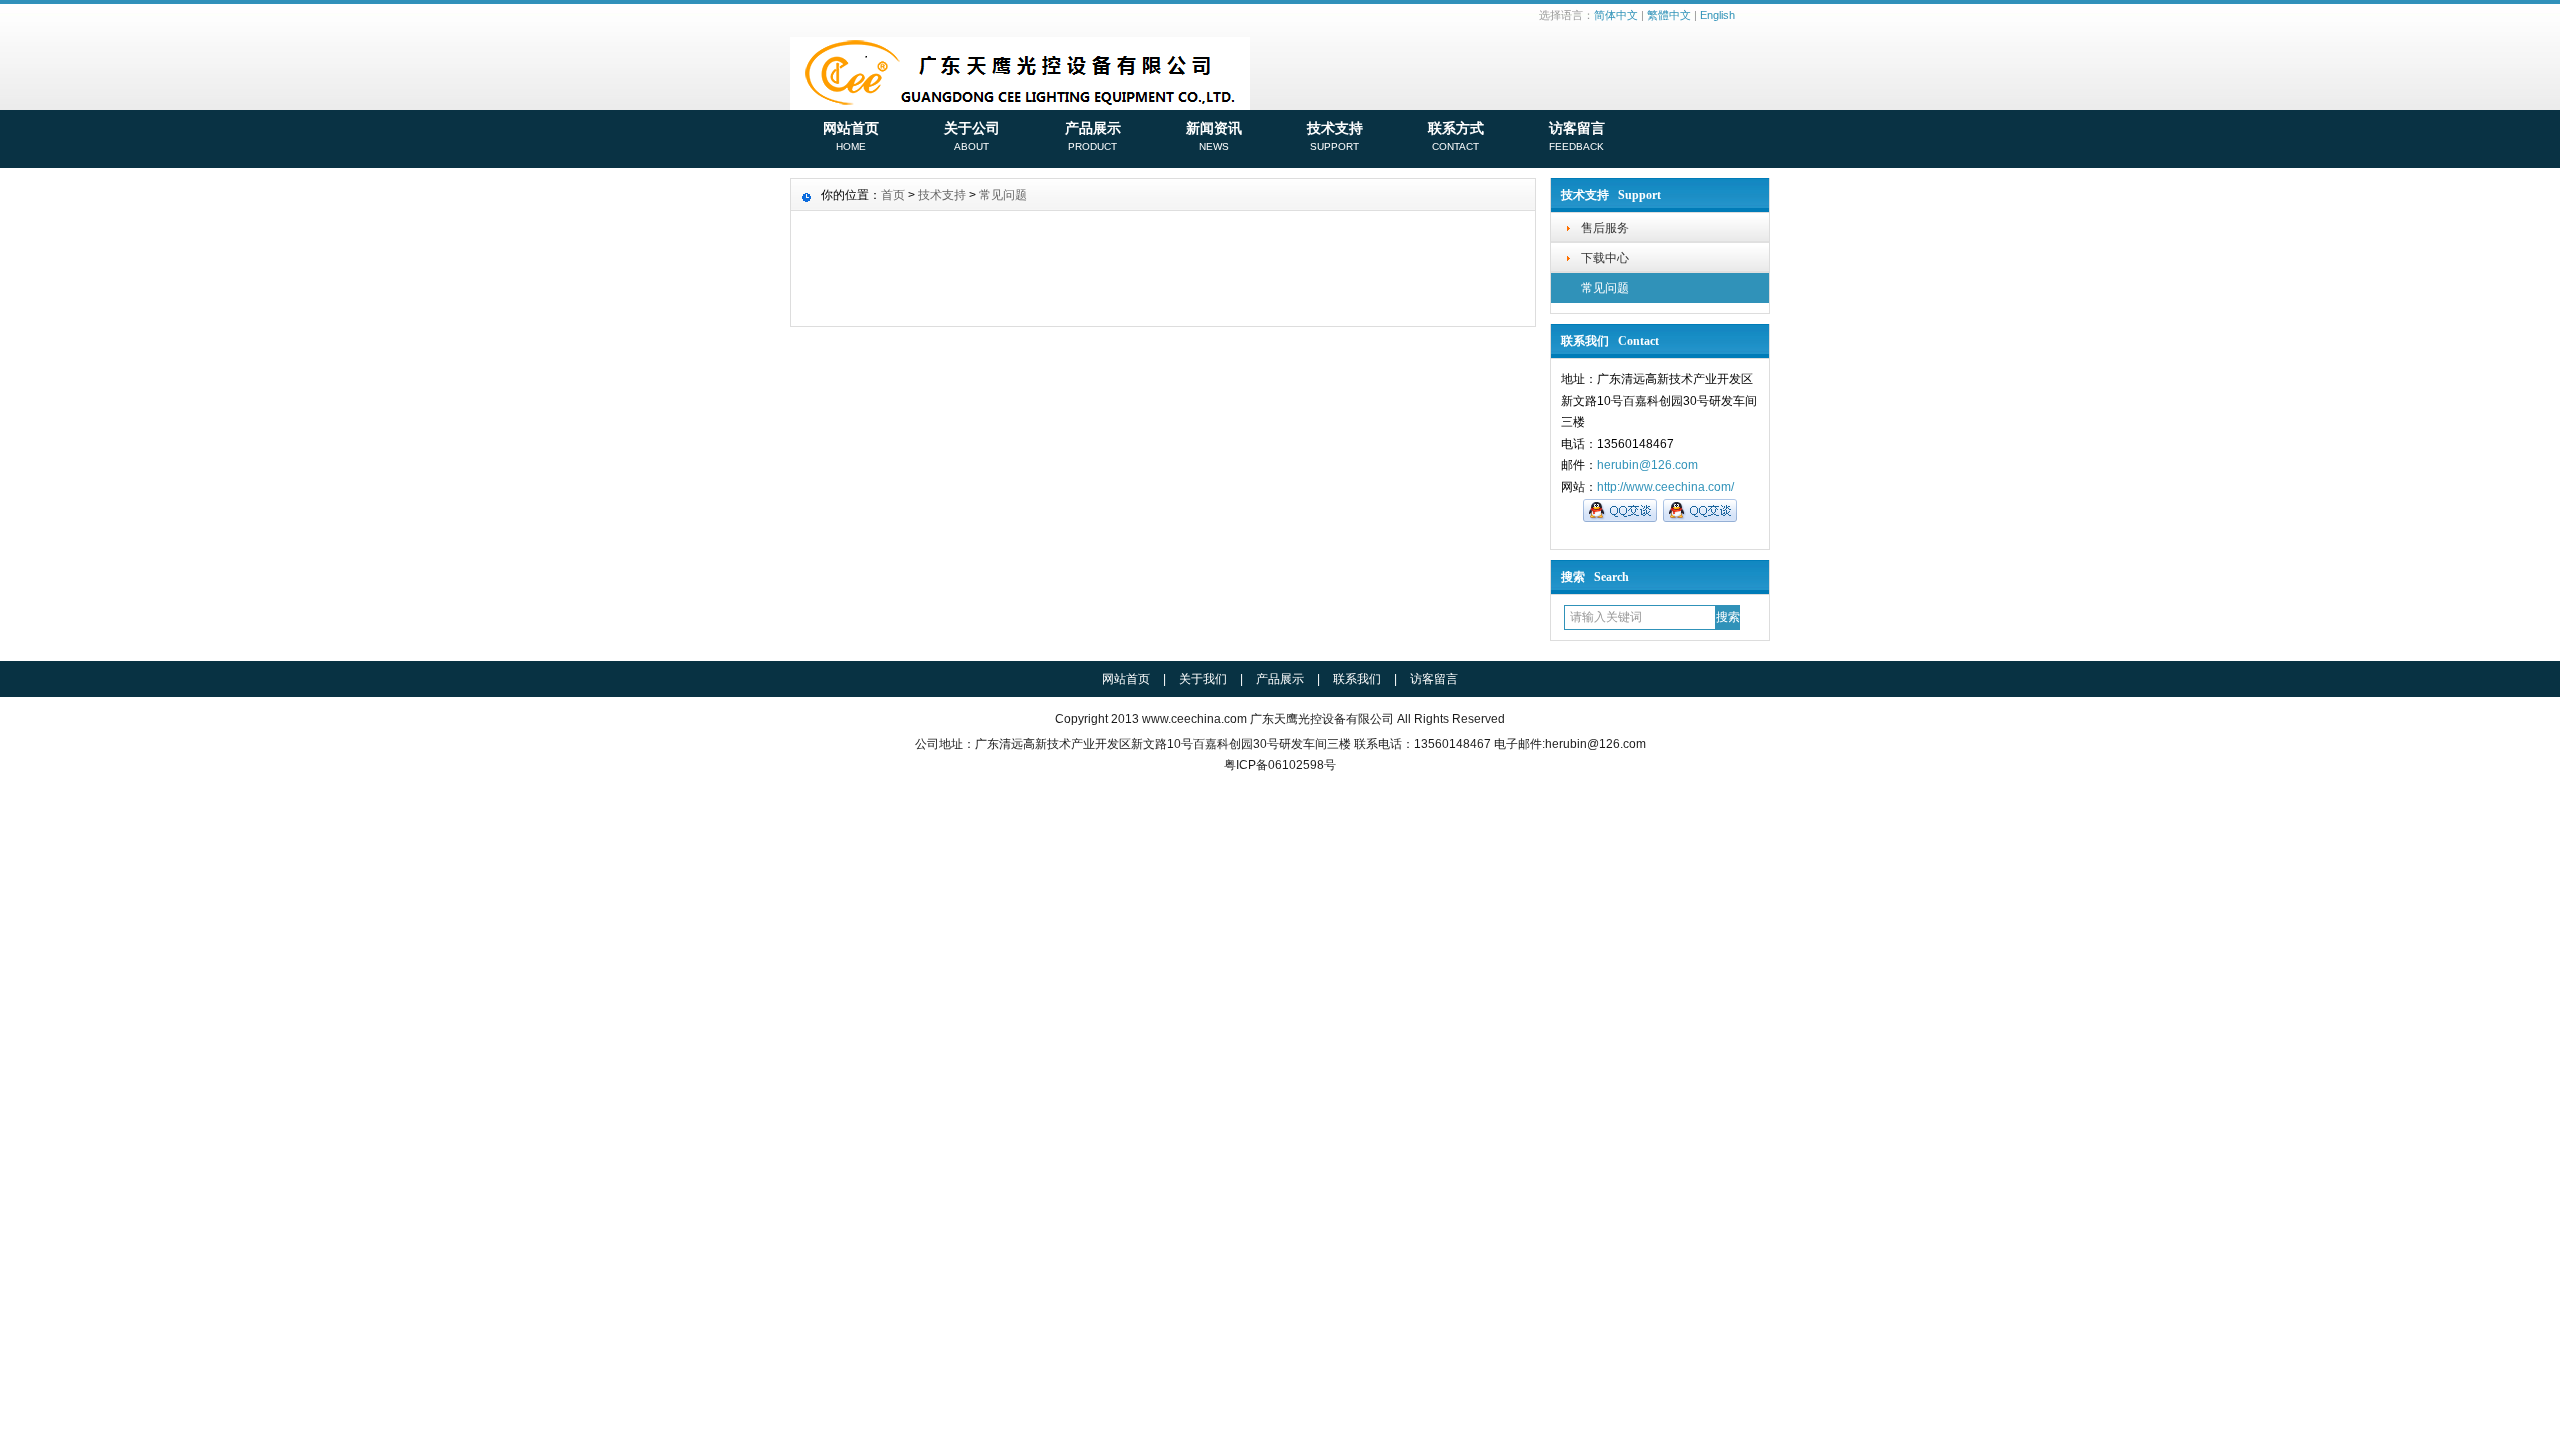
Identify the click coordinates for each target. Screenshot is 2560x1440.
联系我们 (1357, 679)
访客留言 (1577, 136)
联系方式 (1456, 136)
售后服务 (1605, 228)
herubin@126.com (1647, 465)
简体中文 (1616, 15)
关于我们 (1203, 679)
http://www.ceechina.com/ (1665, 487)
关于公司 (972, 136)
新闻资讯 (1214, 136)
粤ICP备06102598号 (1280, 765)
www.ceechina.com (1194, 719)
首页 (893, 195)
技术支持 (1335, 136)
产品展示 (1093, 136)
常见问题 (1605, 288)
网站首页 (851, 136)
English (1717, 15)
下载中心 (1605, 258)
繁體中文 (1669, 15)
